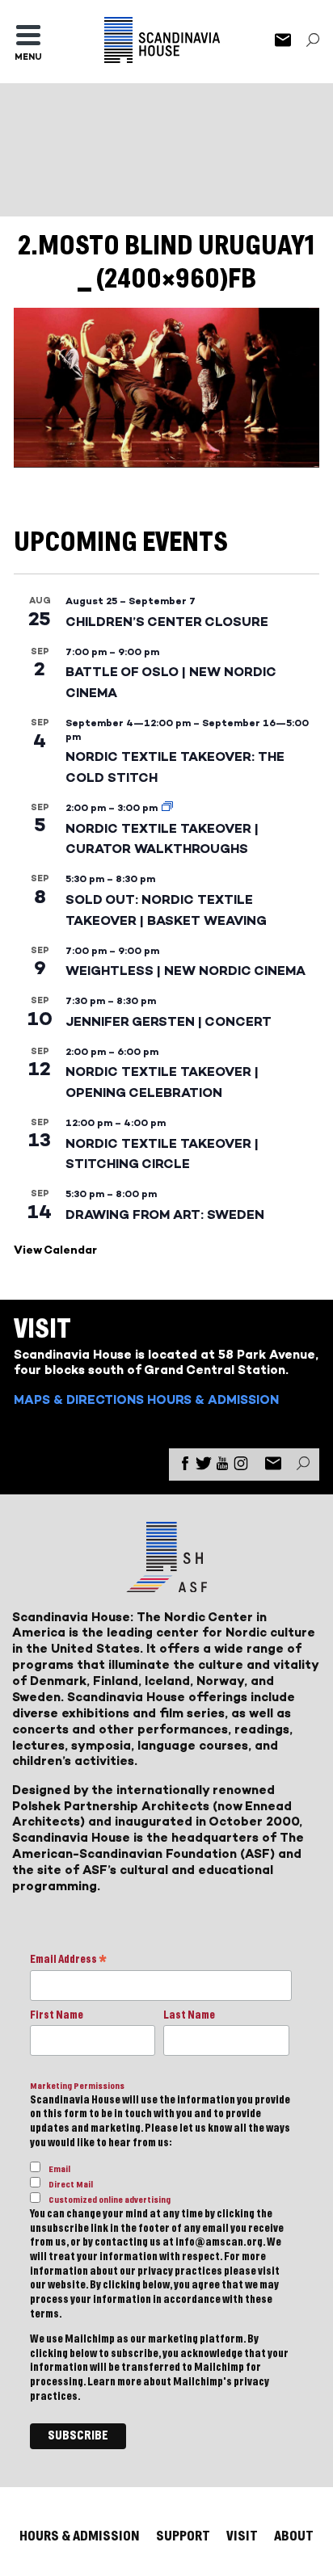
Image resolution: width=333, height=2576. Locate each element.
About (294, 2536)
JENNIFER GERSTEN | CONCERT (169, 1021)
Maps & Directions (79, 1399)
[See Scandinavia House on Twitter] (204, 1467)
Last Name (189, 2015)
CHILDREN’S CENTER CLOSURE (167, 622)
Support (183, 2536)
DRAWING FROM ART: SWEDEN (165, 1214)
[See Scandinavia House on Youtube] (222, 1467)
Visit (242, 2536)
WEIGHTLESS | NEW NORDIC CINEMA (185, 971)
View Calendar (55, 1250)
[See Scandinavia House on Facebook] (185, 1467)
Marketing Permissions (77, 2086)
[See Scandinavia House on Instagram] (241, 1467)
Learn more (114, 2382)
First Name (57, 2015)
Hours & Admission (213, 1399)
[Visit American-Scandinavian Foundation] (166, 1586)
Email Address (68, 1961)
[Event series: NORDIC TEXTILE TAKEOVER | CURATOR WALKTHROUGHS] (167, 808)
